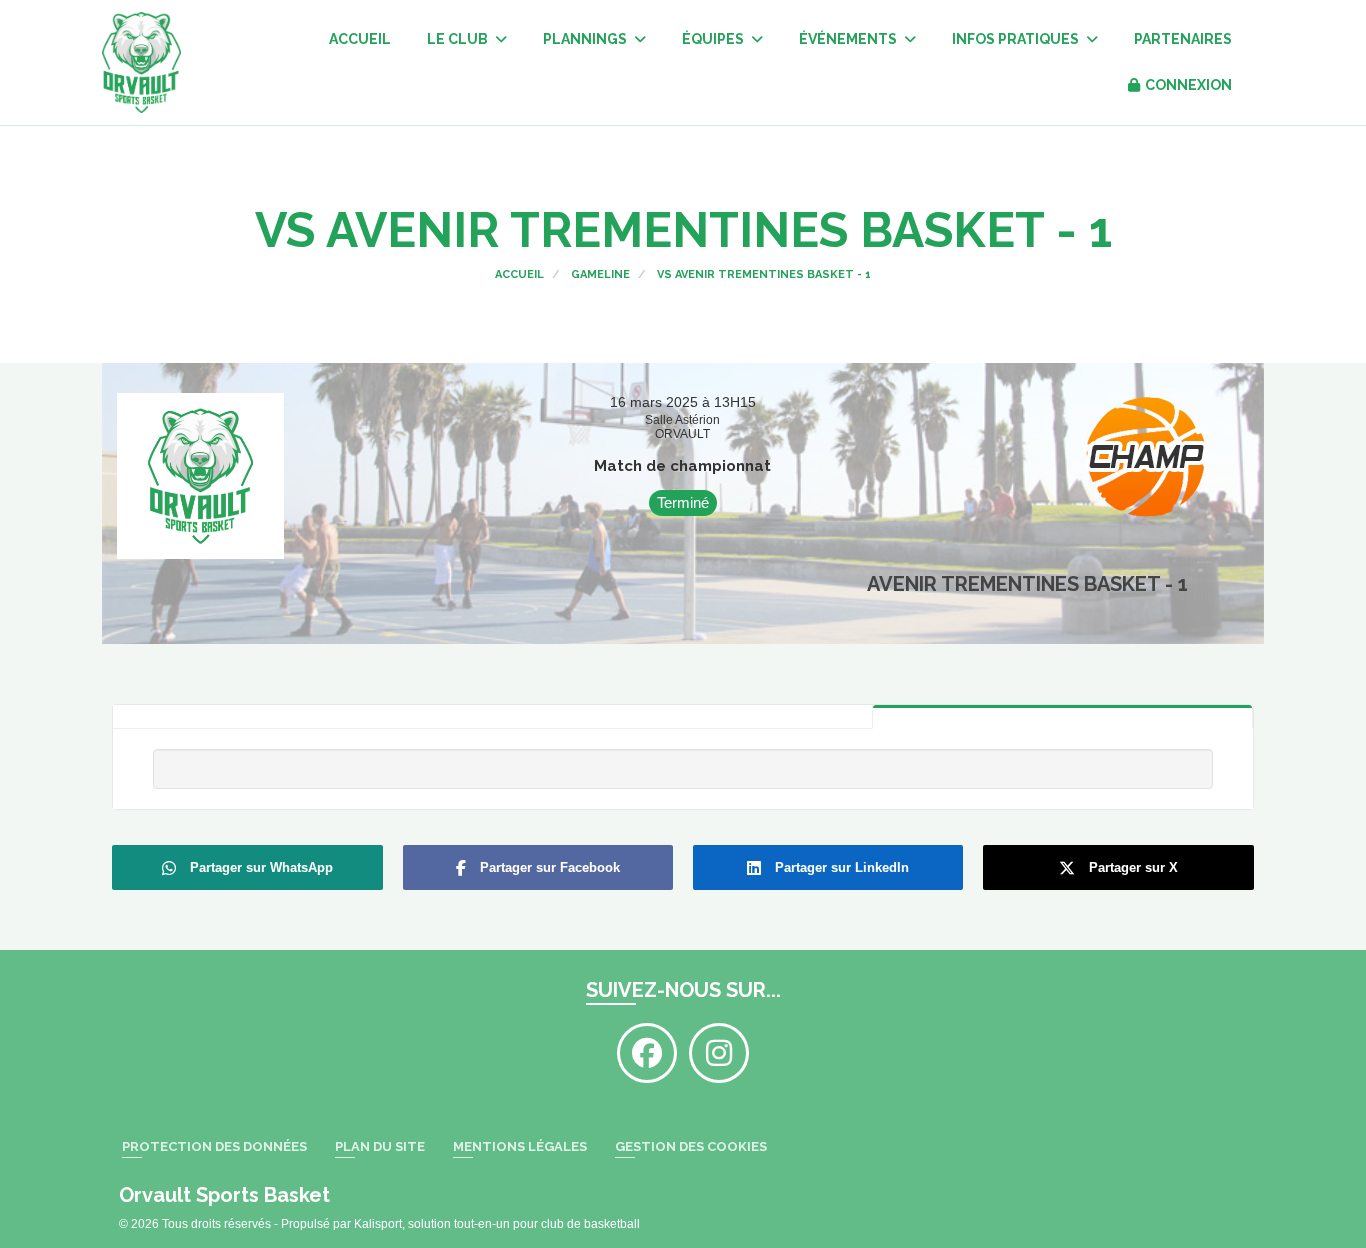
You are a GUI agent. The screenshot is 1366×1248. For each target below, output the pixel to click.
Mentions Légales (520, 1146)
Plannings (586, 39)
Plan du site (380, 1146)
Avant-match (681, 717)
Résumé (1062, 716)
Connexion (1188, 85)
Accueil (360, 39)
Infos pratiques (1017, 39)
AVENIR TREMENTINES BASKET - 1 (1027, 584)
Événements (849, 39)
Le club (459, 39)
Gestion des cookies (691, 1146)
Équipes (714, 39)
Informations (302, 717)
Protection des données (214, 1146)
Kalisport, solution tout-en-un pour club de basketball (497, 1224)
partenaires (1183, 39)
